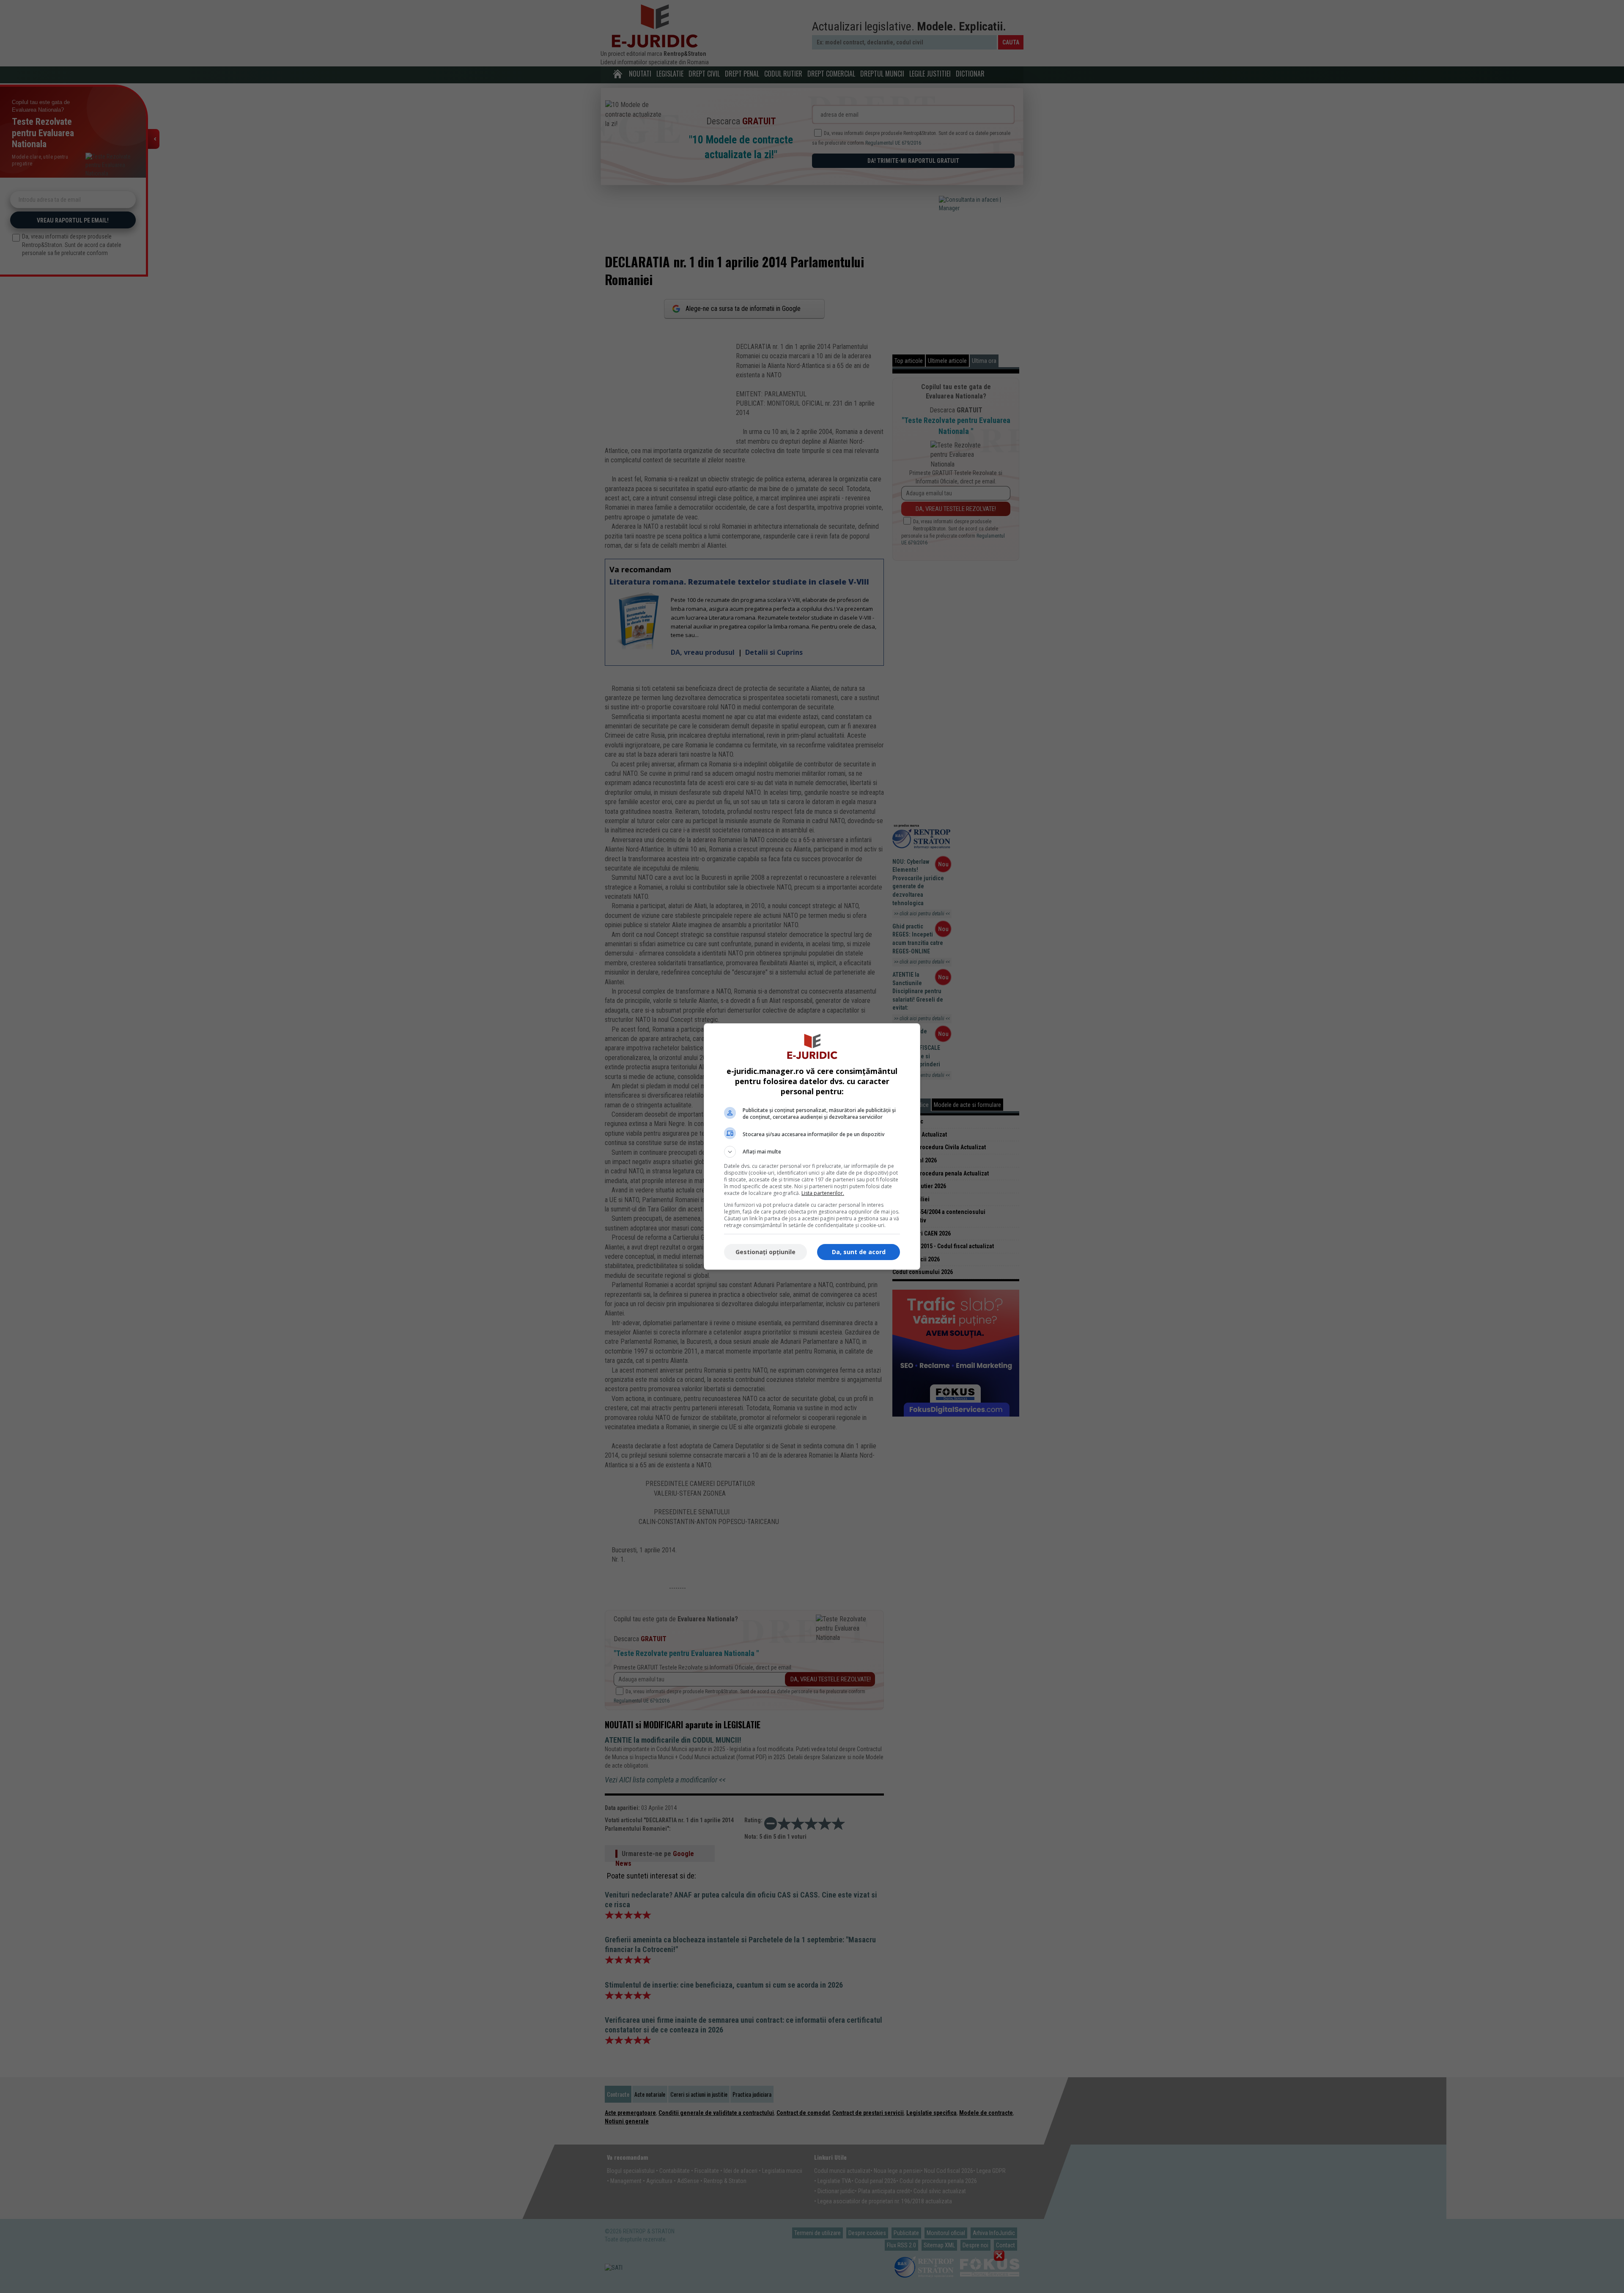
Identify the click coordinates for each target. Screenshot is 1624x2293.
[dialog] (812, 1146)
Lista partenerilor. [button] (823, 1193)
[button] (812, 1152)
